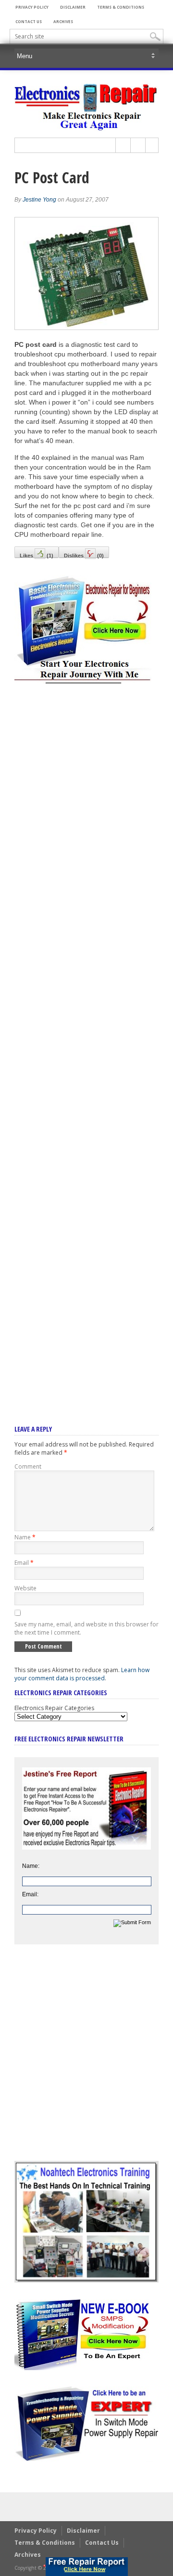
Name (25, 1537)
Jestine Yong (39, 200)
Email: (30, 1894)
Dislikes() (84, 555)
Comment (28, 1466)
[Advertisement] (86, 1041)
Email (24, 1563)
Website (25, 1588)
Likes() (37, 555)
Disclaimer (73, 7)
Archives (63, 21)
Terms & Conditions (121, 7)
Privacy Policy (32, 7)
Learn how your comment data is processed (82, 1674)
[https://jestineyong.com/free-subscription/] (87, 2567)
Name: (31, 1866)
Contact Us (29, 21)
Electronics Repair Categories (54, 1708)
